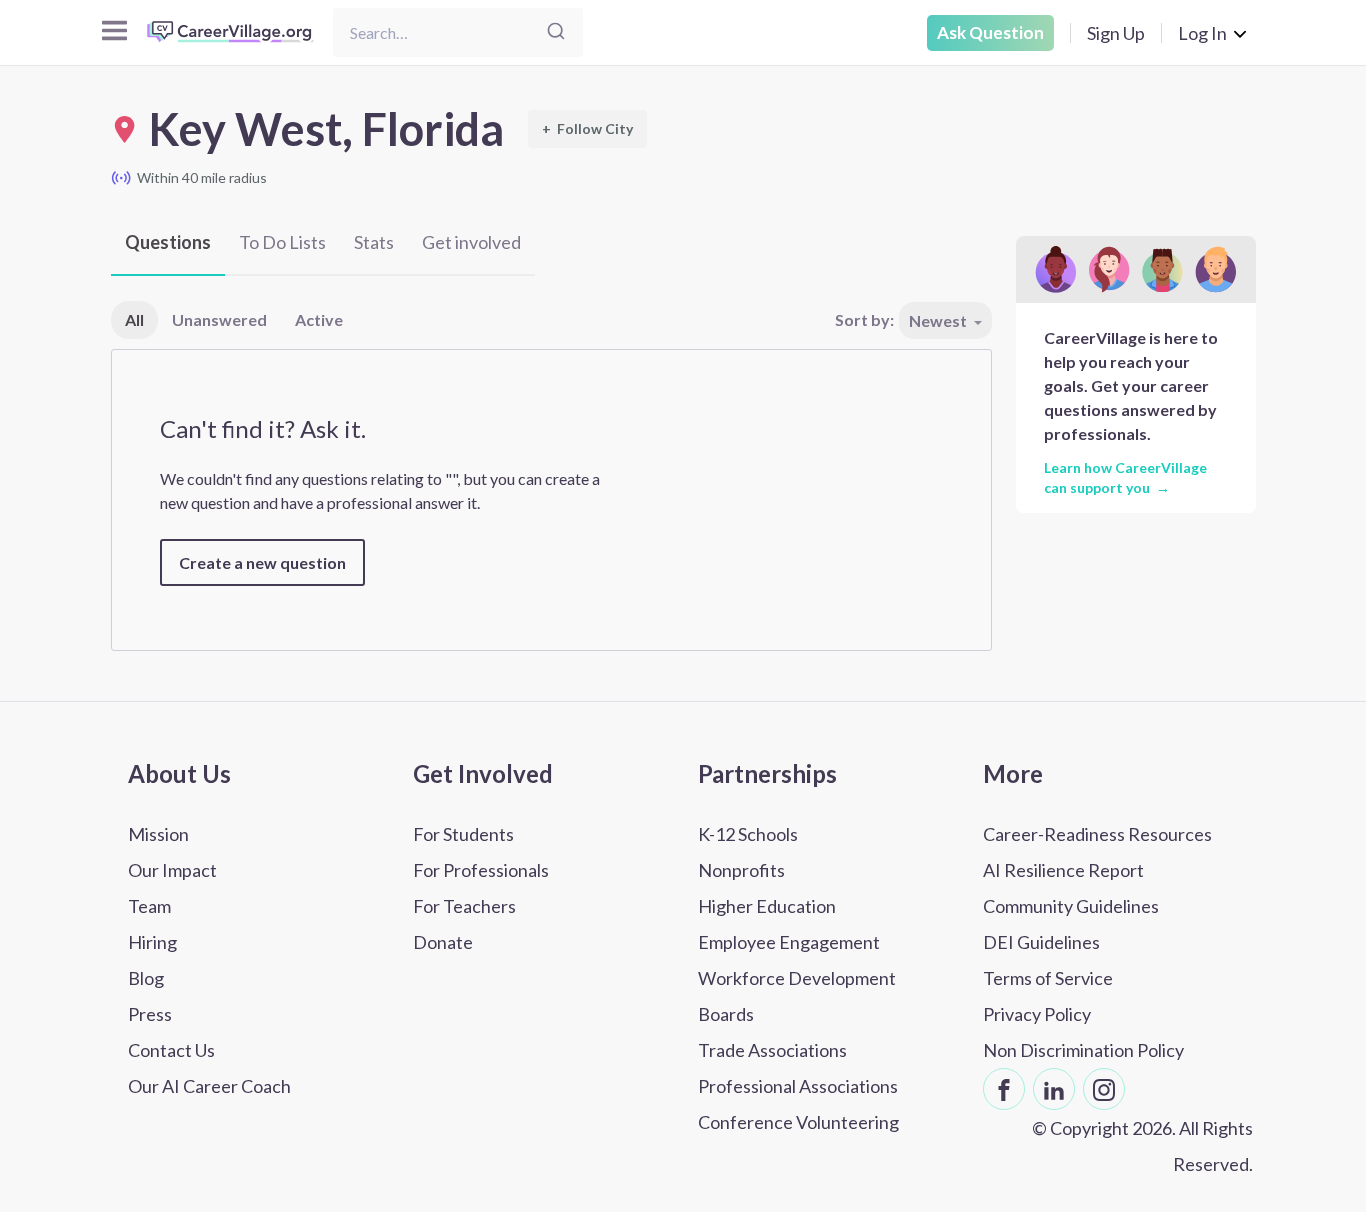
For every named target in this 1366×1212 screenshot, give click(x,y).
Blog (146, 978)
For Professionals (481, 870)
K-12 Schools (748, 834)
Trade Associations (772, 1050)
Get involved (471, 242)
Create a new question (262, 562)
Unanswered (219, 319)
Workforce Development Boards (797, 996)
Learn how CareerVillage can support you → (1125, 477)
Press (150, 1014)
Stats (374, 242)
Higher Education (767, 906)
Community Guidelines (1071, 906)
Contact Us (171, 1050)
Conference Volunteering (798, 1122)
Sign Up (1116, 33)
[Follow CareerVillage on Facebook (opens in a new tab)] (1004, 1089)
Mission (158, 834)
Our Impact (172, 870)
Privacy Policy (1037, 1014)
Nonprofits (741, 870)
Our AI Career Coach (209, 1086)
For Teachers (464, 906)
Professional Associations (798, 1086)
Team (149, 906)
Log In (1202, 33)
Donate (443, 942)
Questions (168, 242)
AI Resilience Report (1063, 870)
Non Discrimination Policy (1083, 1050)
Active (319, 319)
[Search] (556, 32)
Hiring (152, 942)
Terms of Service (1048, 978)
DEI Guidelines (1041, 942)
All (134, 319)
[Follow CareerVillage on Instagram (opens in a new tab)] (1104, 1089)
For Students (463, 834)
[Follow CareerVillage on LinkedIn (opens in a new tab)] (1054, 1089)
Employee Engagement (789, 942)
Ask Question (990, 32)
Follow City (587, 128)
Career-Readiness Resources (1097, 834)
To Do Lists (282, 242)
